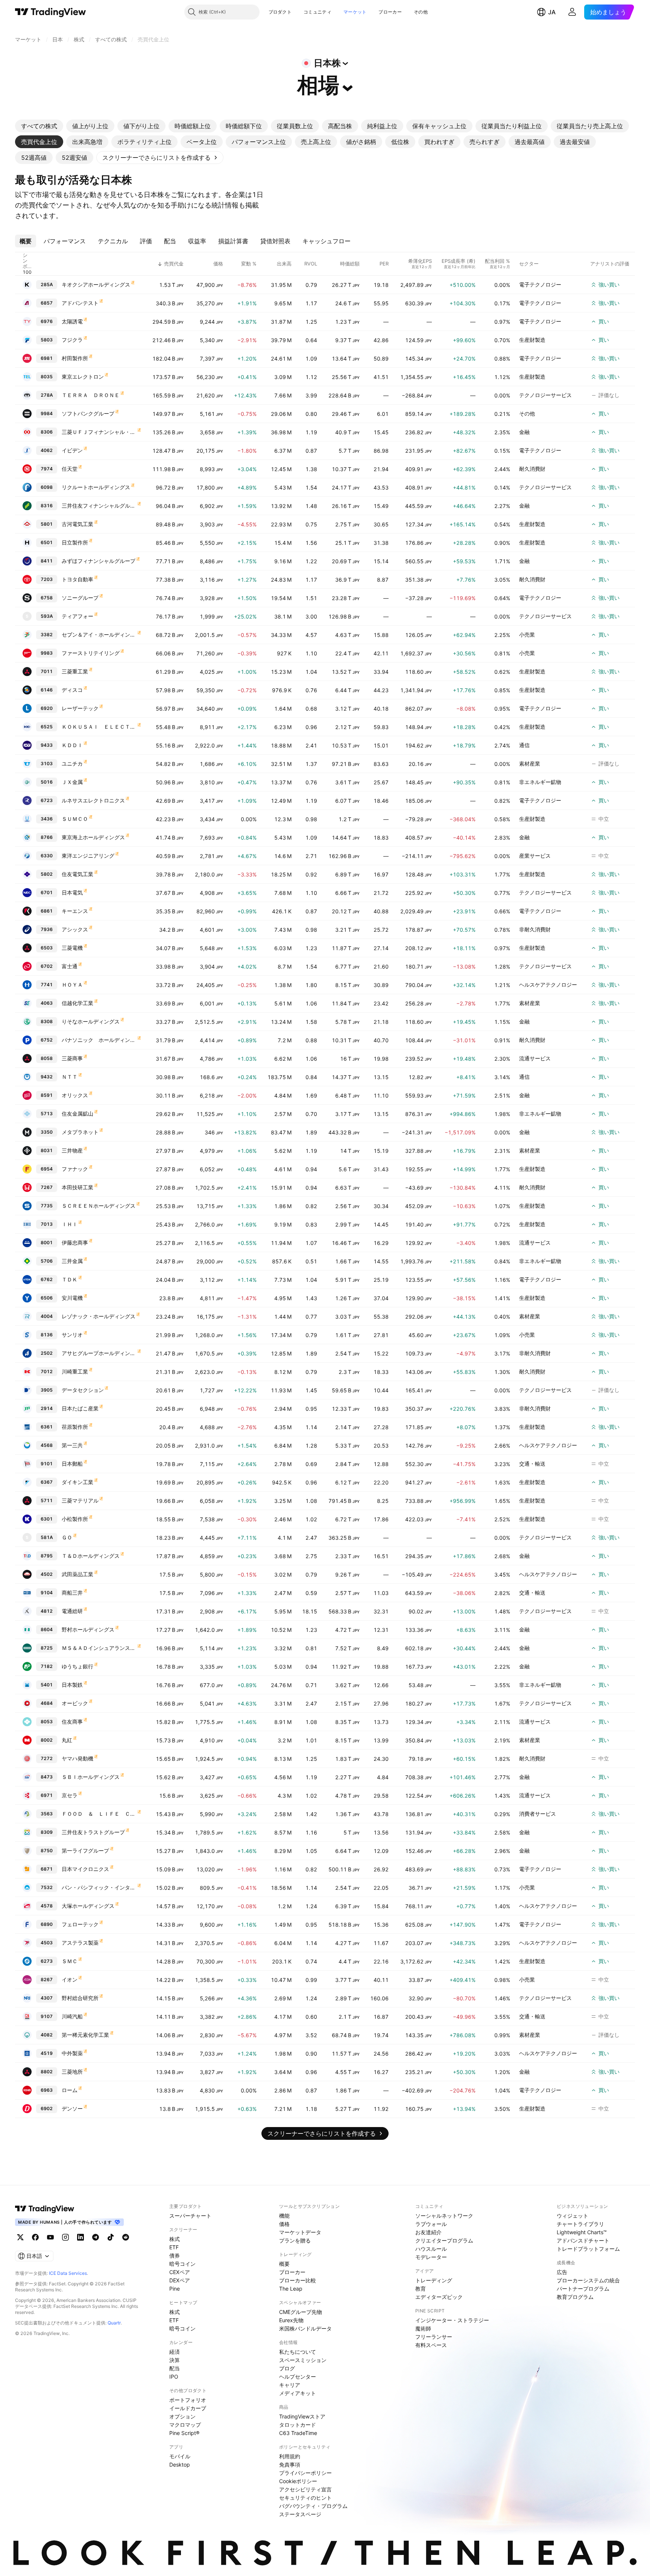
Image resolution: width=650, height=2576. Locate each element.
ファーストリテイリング (91, 653)
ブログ (287, 2368)
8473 (47, 1777)
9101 (47, 1464)
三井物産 (72, 1150)
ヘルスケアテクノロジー (548, 985)
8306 (47, 432)
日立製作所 (75, 542)
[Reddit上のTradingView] (126, 2237)
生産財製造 (532, 340)
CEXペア (180, 2272)
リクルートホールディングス (96, 487)
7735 (47, 1206)
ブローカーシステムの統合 (588, 2280)
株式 (175, 2239)
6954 (47, 1169)
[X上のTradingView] (20, 2237)
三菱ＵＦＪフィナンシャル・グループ (99, 432)
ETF (174, 2247)
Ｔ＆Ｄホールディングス (91, 1556)
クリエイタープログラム (444, 2240)
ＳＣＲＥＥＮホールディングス (99, 1206)
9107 (47, 2016)
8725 (47, 1648)
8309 (47, 1832)
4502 (47, 1574)
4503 (47, 1943)
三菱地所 (72, 2072)
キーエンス (75, 911)
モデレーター (431, 2257)
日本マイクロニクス (85, 1869)
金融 (524, 432)
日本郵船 (72, 1464)
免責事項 (290, 2465)
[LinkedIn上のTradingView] (80, 2237)
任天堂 (70, 469)
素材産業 (530, 763)
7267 (47, 1187)
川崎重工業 (75, 1371)
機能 (284, 2216)
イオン (70, 1979)
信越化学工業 (77, 1003)
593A (47, 616)
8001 (47, 1243)
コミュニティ (317, 12)
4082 (47, 2035)
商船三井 (72, 1593)
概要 (284, 2264)
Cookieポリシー (298, 2481)
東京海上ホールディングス (93, 837)
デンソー (72, 2108)
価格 (284, 2224)
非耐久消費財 (535, 929)
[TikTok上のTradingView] (111, 2237)
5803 (47, 340)
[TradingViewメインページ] (45, 2209)
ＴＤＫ (70, 1279)
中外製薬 (72, 2053)
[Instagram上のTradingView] (65, 2237)
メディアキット (298, 2393)
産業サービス (535, 856)
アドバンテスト (80, 303)
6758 (47, 598)
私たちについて (298, 2352)
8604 (47, 1629)
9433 (47, 745)
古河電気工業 (77, 524)
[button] (297, 12)
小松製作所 (75, 1519)
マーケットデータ (300, 2232)
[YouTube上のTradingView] (50, 2237)
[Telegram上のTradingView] (96, 2237)
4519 (47, 2053)
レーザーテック (80, 708)
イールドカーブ (188, 2408)
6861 (47, 911)
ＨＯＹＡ (72, 985)
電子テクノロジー (540, 284)
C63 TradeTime (298, 2433)
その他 (421, 12)
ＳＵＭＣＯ (75, 819)
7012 (47, 1371)
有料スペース (431, 2345)
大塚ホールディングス (88, 1906)
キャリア (290, 2385)
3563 (47, 1814)
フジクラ (72, 340)
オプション (182, 2416)
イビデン (72, 450)
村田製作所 (75, 358)
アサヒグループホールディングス (99, 1353)
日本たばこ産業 (80, 1408)
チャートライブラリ (580, 2224)
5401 (47, 1685)
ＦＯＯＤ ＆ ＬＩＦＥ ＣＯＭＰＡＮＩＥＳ (99, 1814)
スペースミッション (303, 2360)
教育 (421, 2289)
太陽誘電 (72, 321)
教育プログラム (575, 2297)
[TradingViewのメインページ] (51, 12)
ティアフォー (77, 616)
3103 (47, 763)
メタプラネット (80, 1132)
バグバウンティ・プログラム (313, 2506)
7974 (47, 469)
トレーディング (434, 2280)
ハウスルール (431, 2249)
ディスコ (72, 690)
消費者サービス (538, 1814)
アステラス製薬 (80, 1943)
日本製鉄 (72, 1685)
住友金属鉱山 (77, 1114)
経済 (175, 2352)
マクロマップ (185, 2425)
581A (47, 1537)
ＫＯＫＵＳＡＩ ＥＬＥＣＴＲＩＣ (99, 727)
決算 (175, 2360)
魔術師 (423, 2328)
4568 (47, 1445)
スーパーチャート (190, 2216)
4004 (47, 1316)
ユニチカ (72, 763)
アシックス (75, 929)
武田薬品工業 (77, 1574)
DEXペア (180, 2280)
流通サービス (535, 1058)
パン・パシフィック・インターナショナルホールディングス (99, 1887)
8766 (47, 837)
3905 (47, 1390)
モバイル (180, 2456)
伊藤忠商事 (75, 1243)
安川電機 (72, 1298)
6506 (47, 1298)
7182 (47, 1666)
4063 (47, 1003)
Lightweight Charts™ (582, 2232)
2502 (47, 1353)
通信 (524, 745)
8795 (47, 1556)
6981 (47, 358)
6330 (47, 856)
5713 (47, 1114)
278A (47, 395)
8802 (47, 2072)
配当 (175, 2368)
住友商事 (72, 1722)
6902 (47, 2108)
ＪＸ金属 (72, 782)
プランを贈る (295, 2240)
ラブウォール (431, 2224)
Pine (175, 2289)
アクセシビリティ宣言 (305, 2489)
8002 (47, 1740)
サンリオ (72, 1335)
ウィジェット (573, 2216)
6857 (47, 303)
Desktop (180, 2465)
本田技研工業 (77, 1187)
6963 (47, 2090)
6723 (47, 800)
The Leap (291, 2289)
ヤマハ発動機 (77, 1758)
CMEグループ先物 (301, 2312)
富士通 (70, 966)
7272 (47, 1758)
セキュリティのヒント (305, 2498)
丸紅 (67, 1740)
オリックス (75, 1095)
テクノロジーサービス (545, 395)
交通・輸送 (532, 1464)
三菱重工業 (75, 671)
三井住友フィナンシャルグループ (99, 506)
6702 (47, 966)
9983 (47, 653)
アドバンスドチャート (583, 2240)
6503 (47, 948)
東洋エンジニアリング (88, 856)
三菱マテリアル (80, 1500)
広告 (562, 2272)
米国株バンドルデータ (305, 2328)
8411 (47, 561)
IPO (174, 2377)
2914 (47, 1408)
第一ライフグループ (85, 1851)
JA (552, 12)
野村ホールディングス (88, 1629)
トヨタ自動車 (77, 579)
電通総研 (72, 1611)
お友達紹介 (428, 2232)
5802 (47, 874)
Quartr (114, 2323)
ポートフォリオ (188, 2400)
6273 (47, 1961)
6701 (47, 892)
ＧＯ (67, 1537)
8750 (47, 1851)
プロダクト (280, 12)
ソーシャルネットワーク (444, 2216)
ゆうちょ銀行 (77, 1666)
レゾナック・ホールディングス (99, 1316)
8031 (47, 1150)
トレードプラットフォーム (588, 2249)
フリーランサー (434, 2337)
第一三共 (72, 1445)
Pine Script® (184, 2433)
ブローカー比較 (298, 2280)
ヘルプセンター (298, 2377)
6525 (47, 727)
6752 (47, 1040)
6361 (47, 1427)
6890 (47, 1924)
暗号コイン (182, 2264)
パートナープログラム (583, 2289)
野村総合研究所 (80, 1998)
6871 (47, 1869)
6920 (47, 708)
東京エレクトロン (83, 377)
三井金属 (72, 1261)
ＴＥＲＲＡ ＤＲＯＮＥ (91, 395)
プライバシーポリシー (305, 2473)
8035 (47, 377)
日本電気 (72, 892)
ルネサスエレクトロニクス (93, 800)
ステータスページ (300, 2514)
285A (47, 284)
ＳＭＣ (70, 1961)
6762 (47, 1279)
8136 (47, 1335)
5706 (47, 1261)
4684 (47, 1703)
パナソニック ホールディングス (99, 1040)
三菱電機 (72, 948)
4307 (47, 1998)
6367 (47, 1482)
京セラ (70, 1795)
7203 (47, 579)
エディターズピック (439, 2297)
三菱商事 (72, 1058)
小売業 (527, 635)
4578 (47, 1906)
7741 (47, 985)
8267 (47, 1979)
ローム (70, 2090)
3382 (47, 635)
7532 (47, 1887)
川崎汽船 (72, 2016)
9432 (47, 1077)
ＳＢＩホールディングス (91, 1777)
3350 (47, 1132)
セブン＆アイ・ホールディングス (99, 635)
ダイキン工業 (77, 1482)
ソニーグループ (80, 598)
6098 (47, 487)
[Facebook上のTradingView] (35, 2237)
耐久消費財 (532, 469)
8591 (47, 1095)
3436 (47, 819)
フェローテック (80, 1924)
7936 (47, 929)
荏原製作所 (75, 1427)
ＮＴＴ (70, 1077)
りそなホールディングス (91, 1021)
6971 (47, 1795)
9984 (47, 413)
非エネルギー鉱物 (540, 782)
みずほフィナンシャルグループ (99, 561)
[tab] (39, 126)
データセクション (83, 1390)
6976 (47, 321)
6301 (47, 1519)
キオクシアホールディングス (96, 284)
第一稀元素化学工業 (85, 2035)
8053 (47, 1722)
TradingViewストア (302, 2416)
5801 (47, 524)
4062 (47, 450)
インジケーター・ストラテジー (452, 2320)
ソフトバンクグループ (88, 413)
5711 (47, 1500)
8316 (47, 506)
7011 (47, 671)
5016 (47, 782)
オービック (75, 1703)
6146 (47, 690)
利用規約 (290, 2456)
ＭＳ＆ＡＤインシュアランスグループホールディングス (99, 1648)
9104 (47, 1593)
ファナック (75, 1169)
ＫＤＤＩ (72, 745)
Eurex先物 (291, 2320)
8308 (47, 1021)
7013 (47, 1224)
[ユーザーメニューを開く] (572, 12)
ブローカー (390, 12)
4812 (47, 1611)
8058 (47, 1058)
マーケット (355, 12)
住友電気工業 (77, 874)
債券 (175, 2255)
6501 (47, 542)
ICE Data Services (68, 2273)
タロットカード (298, 2425)
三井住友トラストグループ (93, 1832)
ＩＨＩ (70, 1224)
